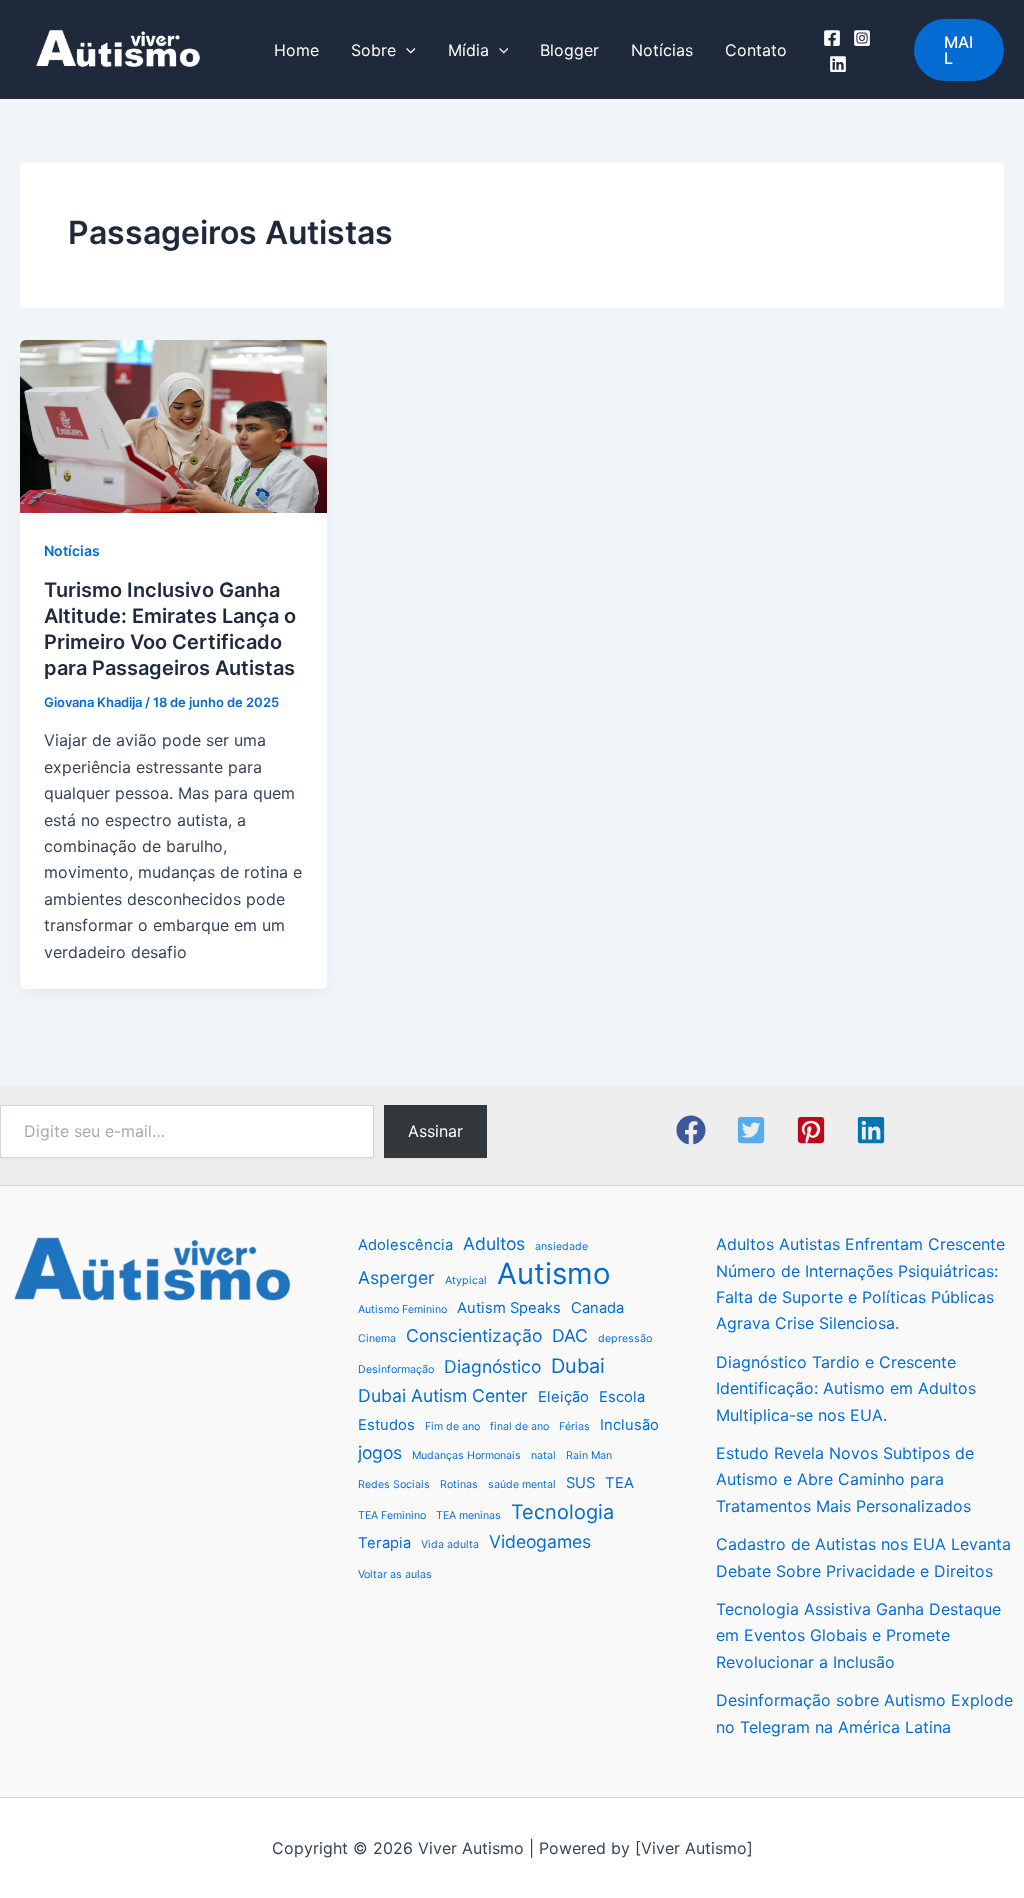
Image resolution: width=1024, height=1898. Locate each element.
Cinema (377, 1338)
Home (296, 50)
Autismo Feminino (402, 1309)
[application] (406, 50)
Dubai (578, 1366)
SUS (580, 1483)
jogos (380, 1452)
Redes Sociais (394, 1484)
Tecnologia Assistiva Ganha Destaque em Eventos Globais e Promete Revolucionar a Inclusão (858, 1635)
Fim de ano (452, 1426)
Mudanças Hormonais (466, 1455)
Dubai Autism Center (443, 1395)
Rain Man (589, 1455)
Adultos (494, 1243)
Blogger (569, 50)
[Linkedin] (838, 64)
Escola (622, 1397)
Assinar (435, 1131)
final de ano (519, 1426)
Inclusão (629, 1425)
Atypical (466, 1280)
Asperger (396, 1277)
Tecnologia (562, 1512)
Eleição (563, 1397)
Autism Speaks (509, 1308)
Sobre (373, 50)
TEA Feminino (392, 1515)
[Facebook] (832, 38)
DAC (570, 1335)
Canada (597, 1308)
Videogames (540, 1541)
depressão (625, 1338)
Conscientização (474, 1335)
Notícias (662, 50)
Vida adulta (450, 1544)
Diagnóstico (492, 1366)
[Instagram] (862, 38)
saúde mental (522, 1484)
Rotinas (459, 1484)
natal (543, 1455)
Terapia (384, 1543)
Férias (574, 1426)
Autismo (554, 1274)
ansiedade (561, 1246)
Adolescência (405, 1245)
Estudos (386, 1425)
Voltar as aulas (395, 1574)
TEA (619, 1483)
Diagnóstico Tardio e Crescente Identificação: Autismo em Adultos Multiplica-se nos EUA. (846, 1388)
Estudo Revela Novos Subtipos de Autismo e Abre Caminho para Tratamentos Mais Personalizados (845, 1479)
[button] (959, 50)
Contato (756, 50)
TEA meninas (468, 1515)
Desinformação (396, 1369)
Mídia (468, 50)
